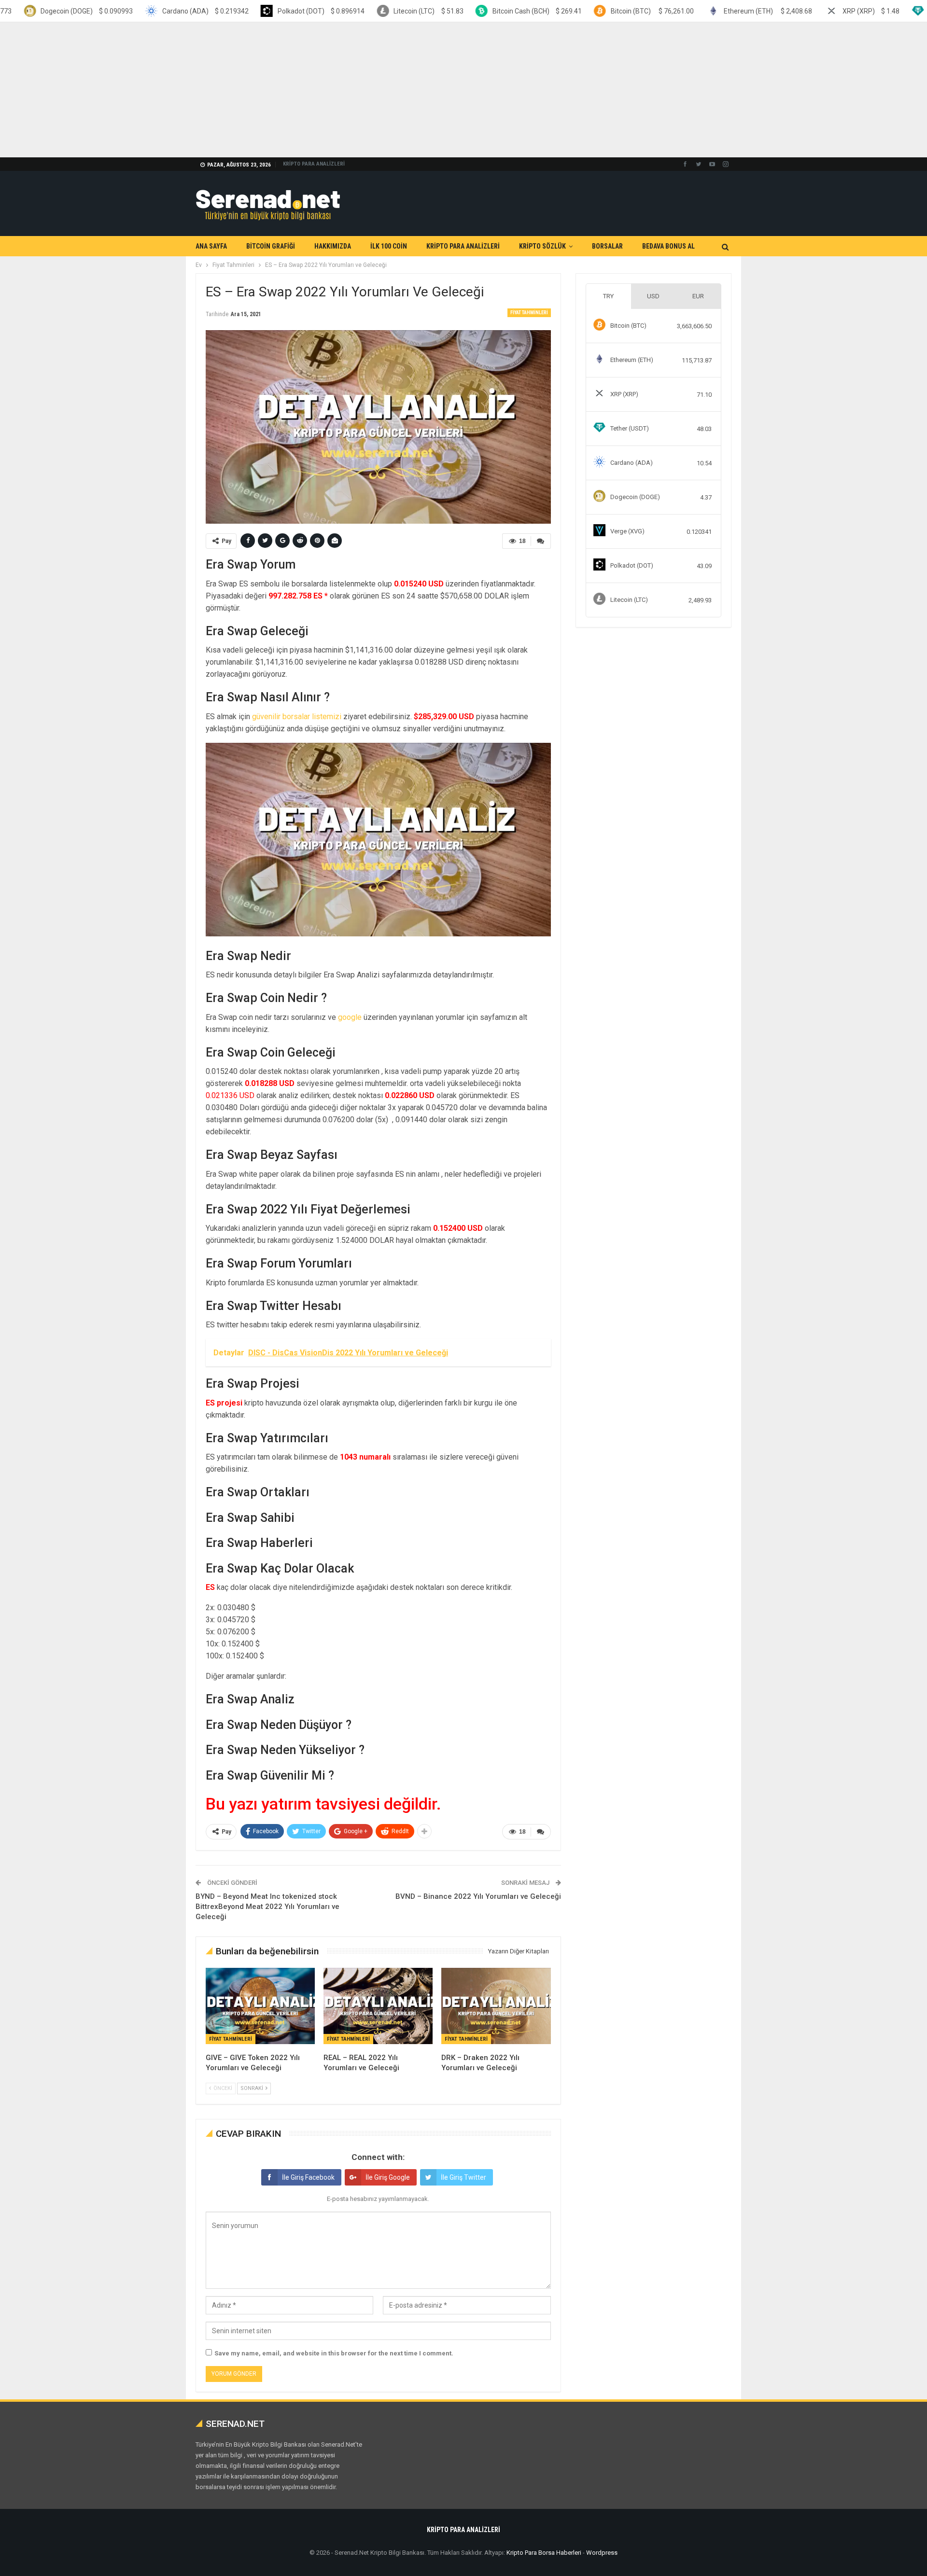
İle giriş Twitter (463, 2177)
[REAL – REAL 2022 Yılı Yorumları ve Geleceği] (378, 2006)
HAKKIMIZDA (333, 246)
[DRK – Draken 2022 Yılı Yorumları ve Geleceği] (496, 2006)
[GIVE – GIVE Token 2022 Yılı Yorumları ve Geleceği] (260, 2006)
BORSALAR (607, 246)
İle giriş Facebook (308, 2177)
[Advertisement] (290, 90)
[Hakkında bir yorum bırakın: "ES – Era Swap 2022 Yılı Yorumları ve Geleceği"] (541, 541)
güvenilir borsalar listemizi (297, 717)
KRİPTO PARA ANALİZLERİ (314, 164)
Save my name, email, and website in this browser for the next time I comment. (334, 2353)
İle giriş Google (388, 2177)
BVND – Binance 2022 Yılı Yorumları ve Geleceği (478, 1896)
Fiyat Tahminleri (529, 313)
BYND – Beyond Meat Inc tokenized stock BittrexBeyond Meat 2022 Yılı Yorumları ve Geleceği (267, 1907)
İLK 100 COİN (389, 246)
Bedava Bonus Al (668, 246)
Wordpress (602, 2553)
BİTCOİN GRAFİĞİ (271, 246)
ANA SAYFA (211, 246)
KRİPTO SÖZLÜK (542, 246)
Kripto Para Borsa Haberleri (544, 2553)
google (350, 1017)
